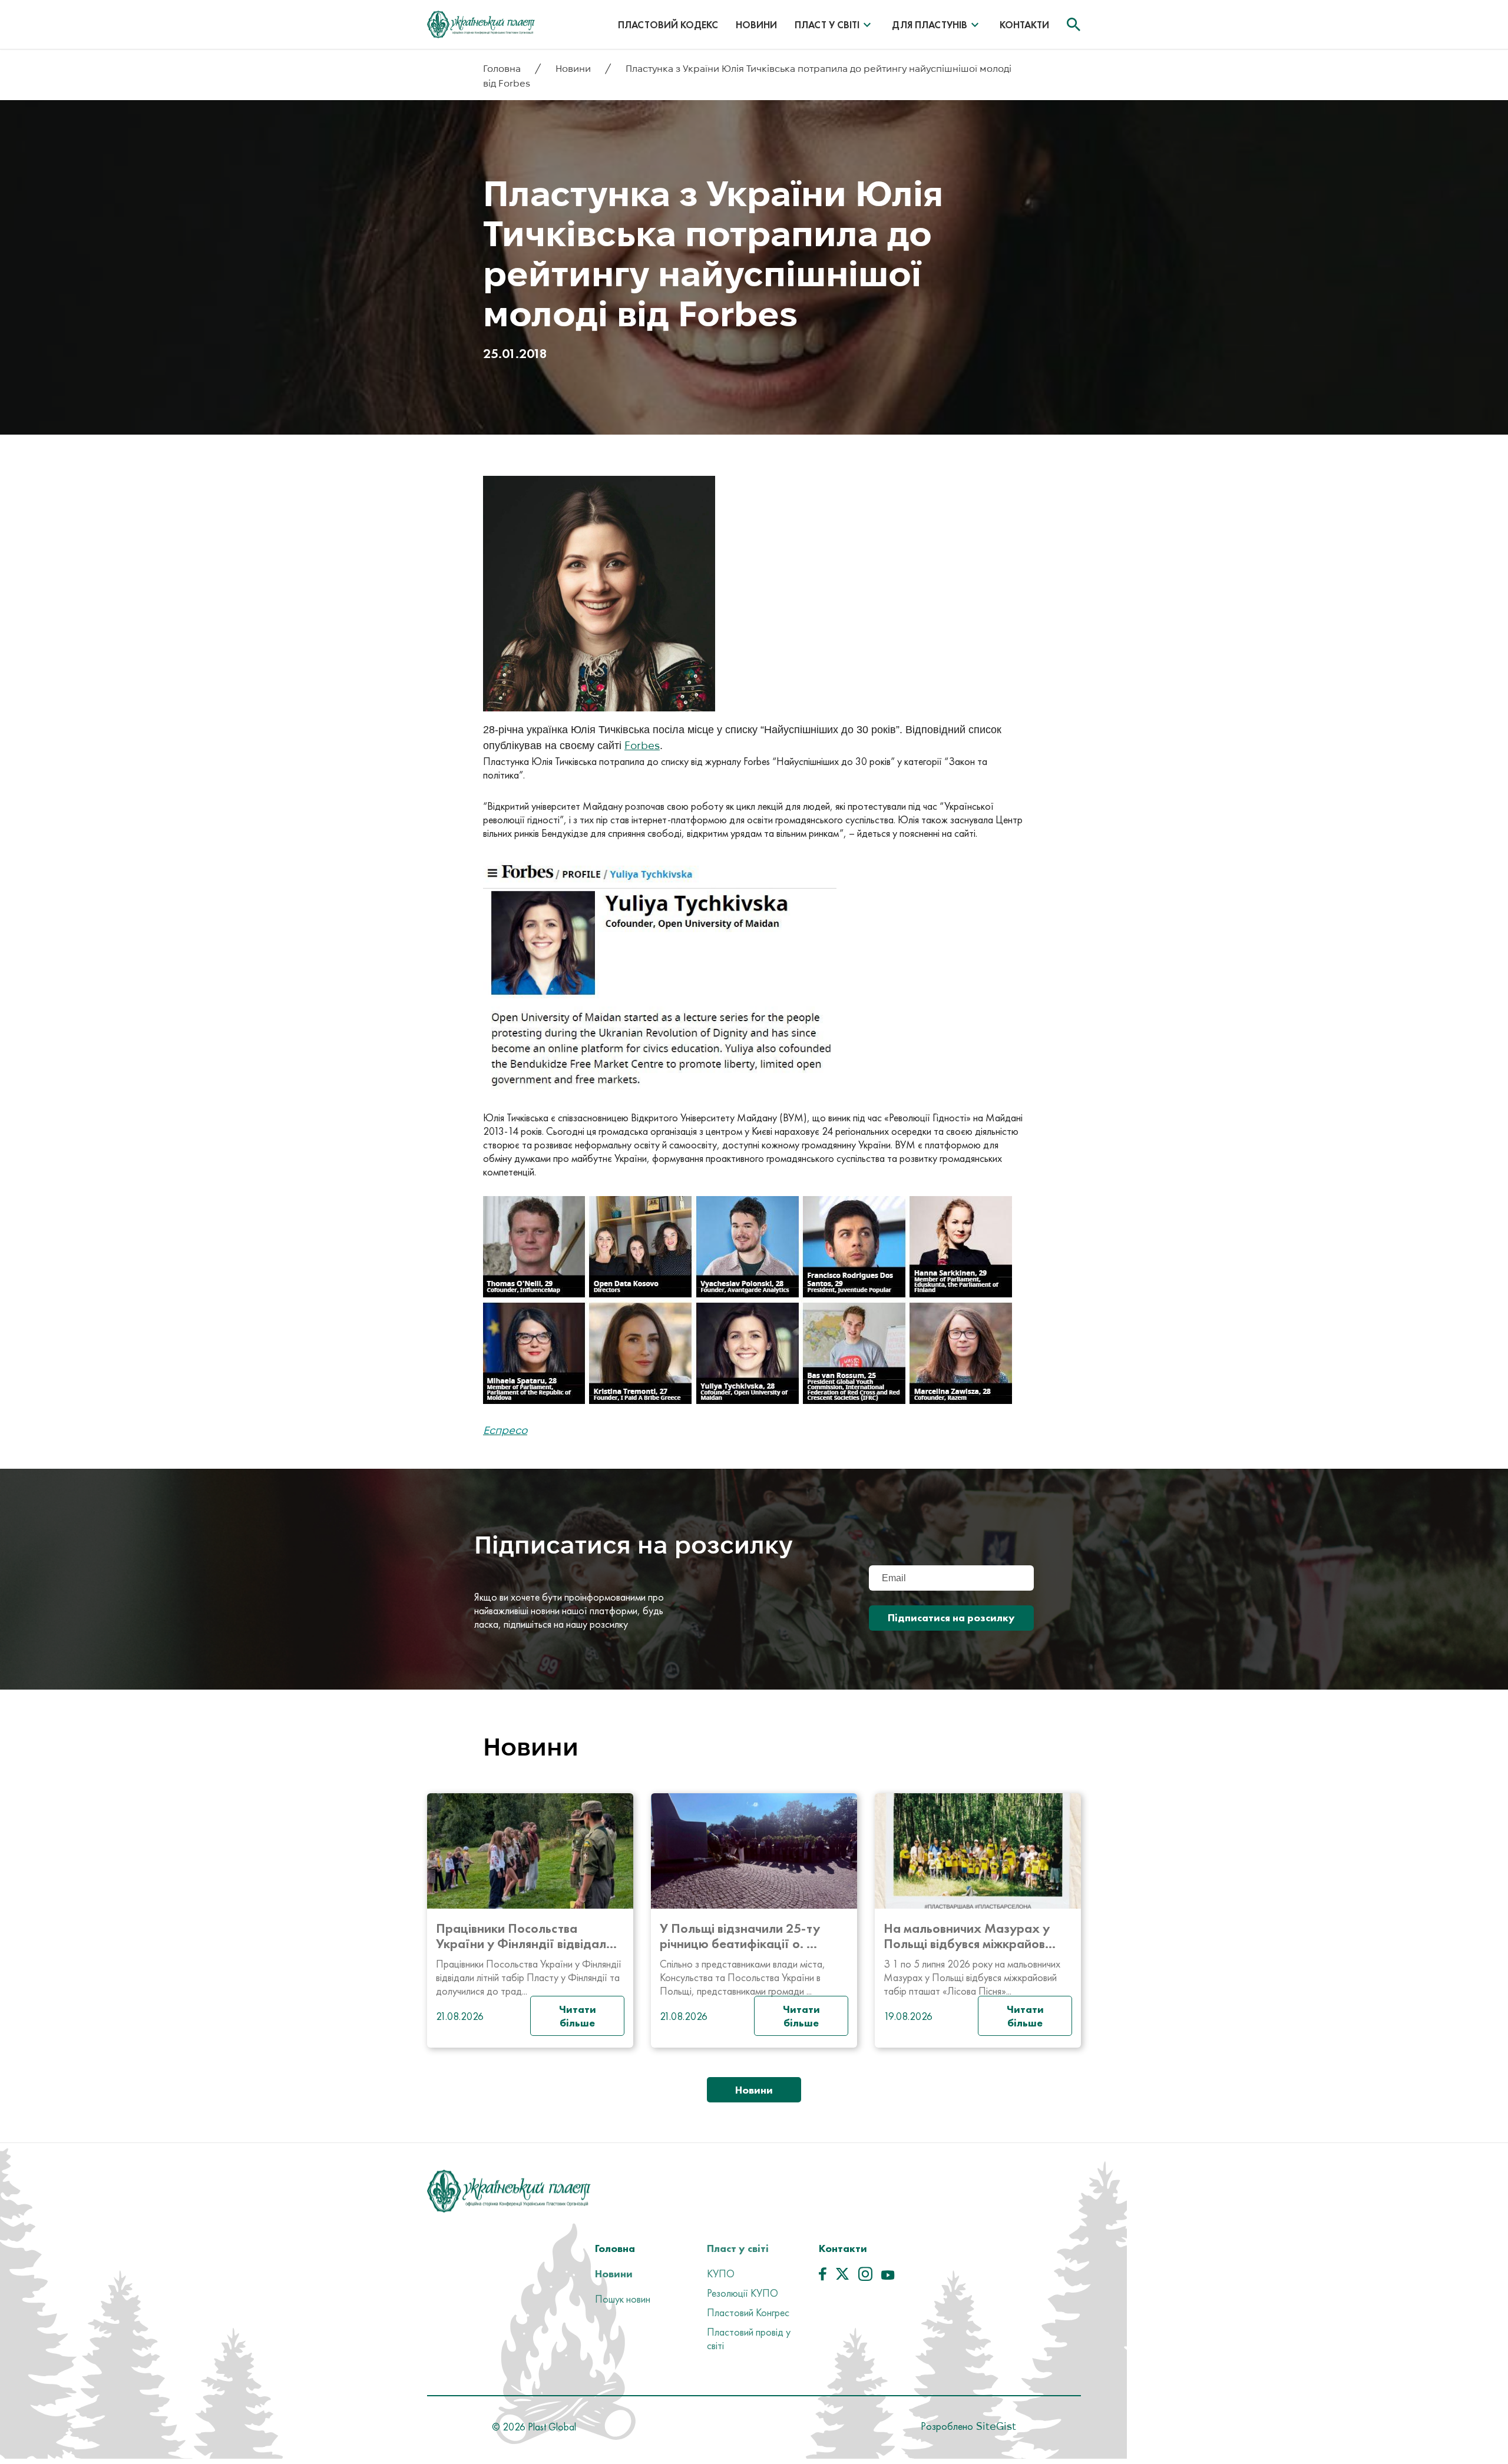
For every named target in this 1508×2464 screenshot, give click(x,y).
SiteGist (995, 2426)
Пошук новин (623, 2299)
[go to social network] (823, 2277)
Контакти (1024, 25)
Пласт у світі (827, 25)
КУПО (721, 2273)
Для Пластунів (930, 25)
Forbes (642, 745)
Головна (503, 69)
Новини (756, 25)
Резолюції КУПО (743, 2293)
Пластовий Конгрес (748, 2312)
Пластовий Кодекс (668, 25)
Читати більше (578, 2016)
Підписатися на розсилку (951, 1617)
